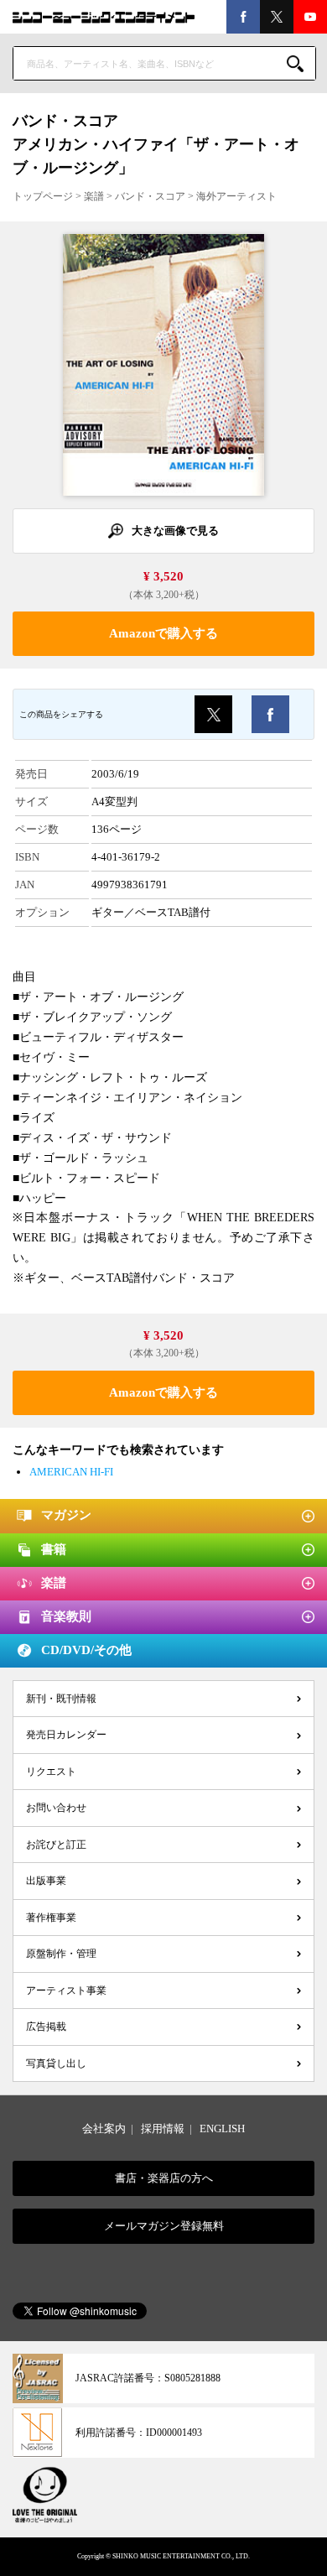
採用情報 (163, 2128)
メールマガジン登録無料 (164, 2226)
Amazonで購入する (163, 633)
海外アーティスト (236, 196)
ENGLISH (222, 2128)
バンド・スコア (150, 196)
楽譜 (94, 196)
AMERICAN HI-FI (71, 1472)
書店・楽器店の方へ (164, 2178)
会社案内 (104, 2128)
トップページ (43, 196)
